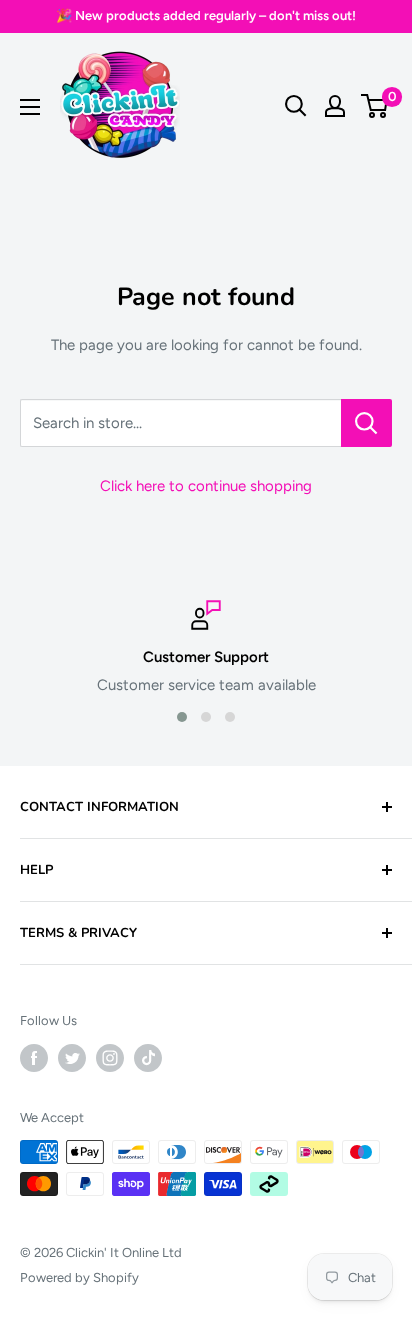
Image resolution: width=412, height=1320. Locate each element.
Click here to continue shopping (206, 486)
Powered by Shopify (79, 1277)
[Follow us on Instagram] (110, 1058)
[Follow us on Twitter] (72, 1058)
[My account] (335, 106)
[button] (182, 717)
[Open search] (296, 106)
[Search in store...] (366, 423)
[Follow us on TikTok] (148, 1058)
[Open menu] (30, 107)
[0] (375, 106)
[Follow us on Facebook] (34, 1058)
